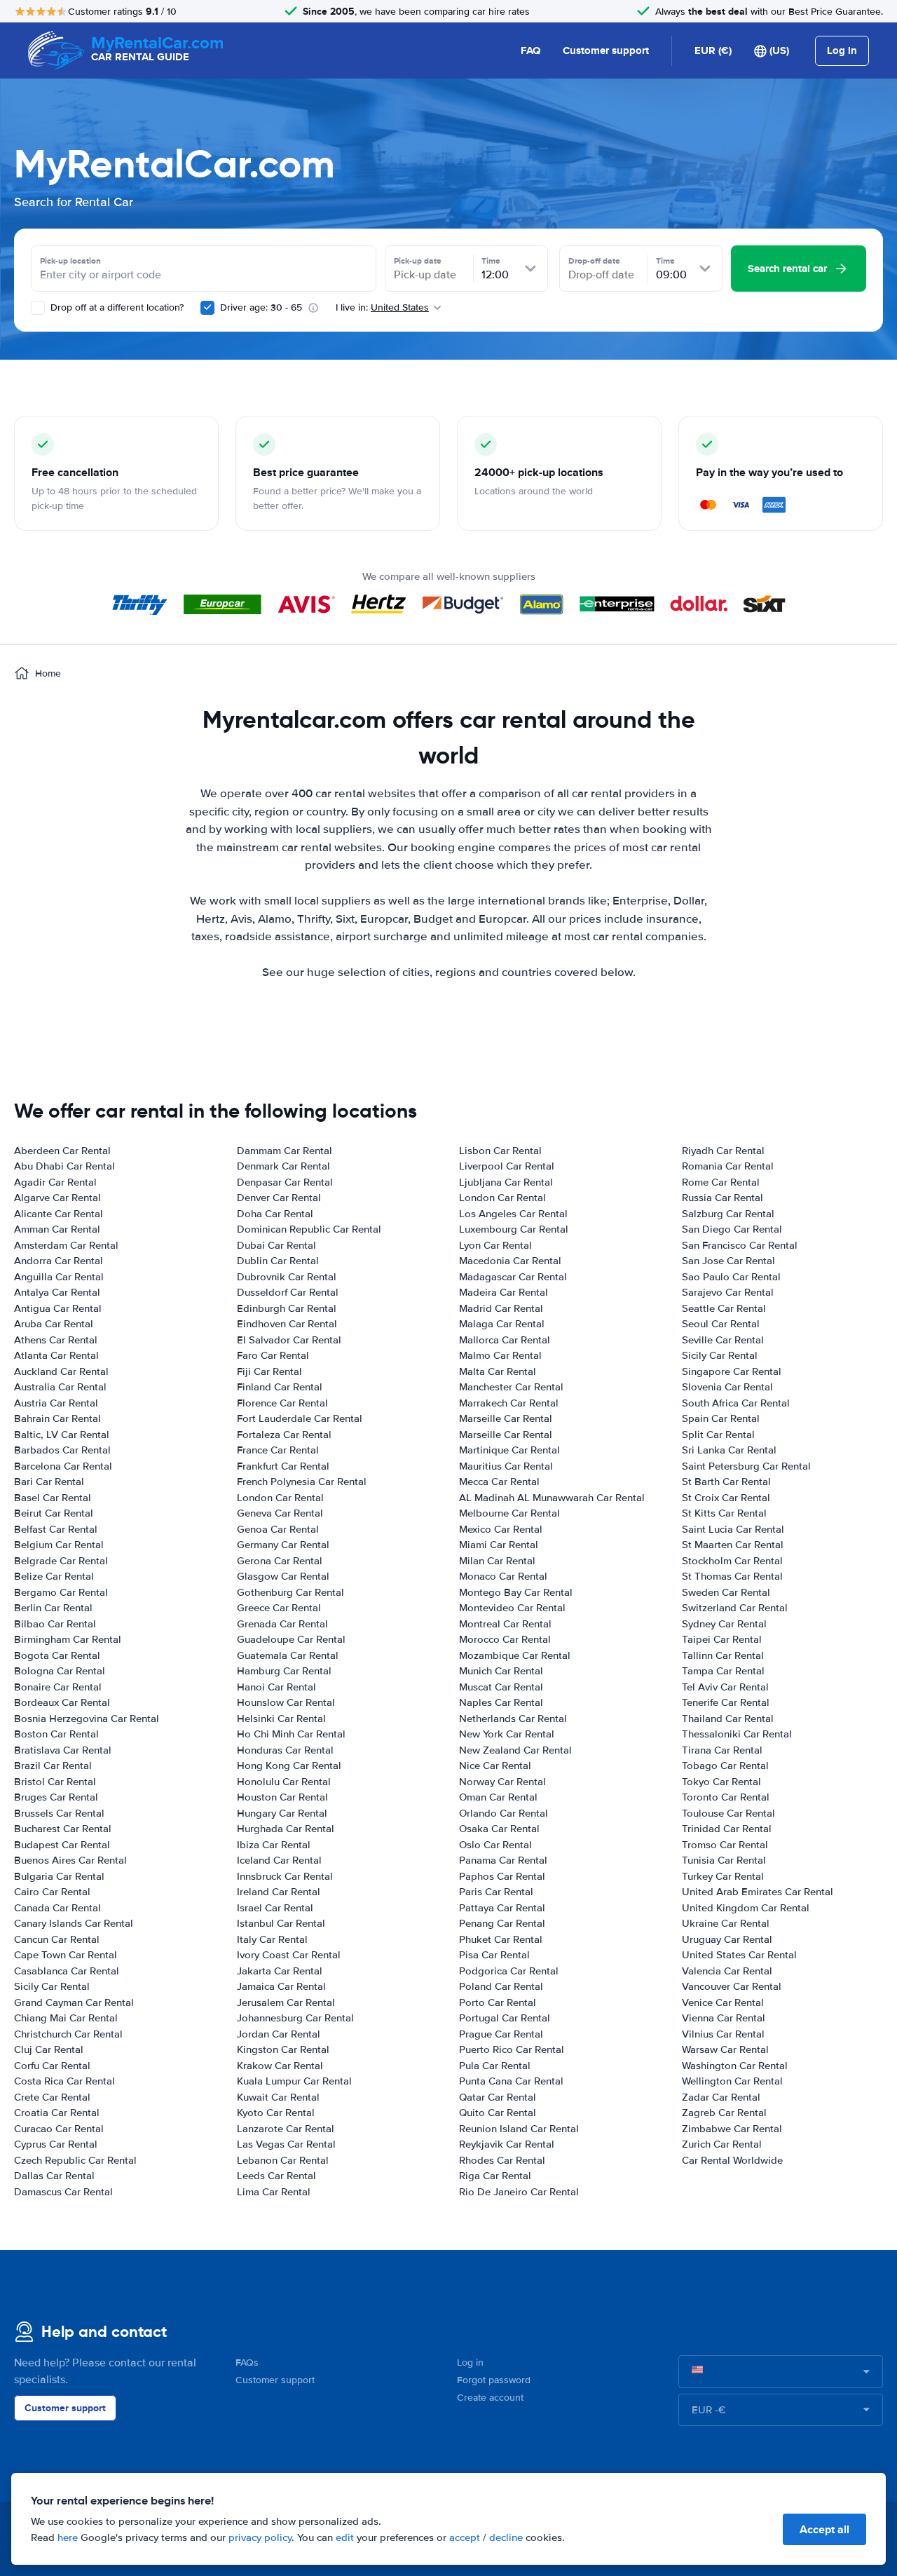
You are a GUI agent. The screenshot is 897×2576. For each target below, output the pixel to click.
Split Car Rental (718, 1435)
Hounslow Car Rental (286, 1702)
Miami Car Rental (499, 1545)
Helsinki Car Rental (281, 1719)
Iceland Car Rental (279, 1860)
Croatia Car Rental (57, 2113)
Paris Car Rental (496, 1892)
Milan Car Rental (497, 1561)
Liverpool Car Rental (507, 1166)
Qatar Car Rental (498, 2097)
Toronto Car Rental (726, 1797)
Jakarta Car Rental (280, 1971)
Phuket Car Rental (501, 1939)
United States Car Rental (739, 1955)
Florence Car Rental (282, 1403)
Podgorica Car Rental (509, 1971)
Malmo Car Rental (500, 1355)
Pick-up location (70, 261)
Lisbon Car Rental (500, 1151)
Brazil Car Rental (53, 1765)
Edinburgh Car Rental (287, 1308)
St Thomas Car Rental (732, 1576)
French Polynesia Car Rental (302, 1482)
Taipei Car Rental (722, 1639)
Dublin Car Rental (278, 1261)
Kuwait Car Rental (278, 2097)
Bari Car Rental (49, 1482)
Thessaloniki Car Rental (737, 1734)
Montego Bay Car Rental (516, 1592)
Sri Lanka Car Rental (729, 1450)
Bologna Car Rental (60, 1671)
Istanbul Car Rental (281, 1923)
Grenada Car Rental (282, 1624)
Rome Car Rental (721, 1182)
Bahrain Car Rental (57, 1418)
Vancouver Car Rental (732, 1986)
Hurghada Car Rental (286, 1829)
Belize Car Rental (54, 1576)
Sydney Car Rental (724, 1624)
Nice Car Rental (495, 1765)
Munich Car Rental (501, 1671)
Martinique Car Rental (509, 1450)
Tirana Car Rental (722, 1750)
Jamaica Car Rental (281, 1986)
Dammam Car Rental (285, 1151)
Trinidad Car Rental (727, 1829)
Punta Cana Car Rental (511, 2081)
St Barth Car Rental (726, 1482)
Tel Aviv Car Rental (725, 1687)
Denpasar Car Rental (285, 1182)
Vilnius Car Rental (723, 2034)
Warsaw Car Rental (725, 2049)
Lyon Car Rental (495, 1245)
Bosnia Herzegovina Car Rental (87, 1719)
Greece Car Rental (279, 1608)
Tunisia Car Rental (724, 1860)
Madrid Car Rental (501, 1308)
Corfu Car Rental (52, 2066)
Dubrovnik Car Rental (287, 1277)
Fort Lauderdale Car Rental (300, 1418)
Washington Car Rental (735, 2066)
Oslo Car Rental (495, 1845)
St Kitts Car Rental (724, 1513)
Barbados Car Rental (62, 1450)
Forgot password (494, 2380)
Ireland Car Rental (279, 1892)
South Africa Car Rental (736, 1403)
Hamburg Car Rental (284, 1671)
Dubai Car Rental (276, 1245)
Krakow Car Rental (280, 2066)
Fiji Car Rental (269, 1371)
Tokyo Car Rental (721, 1782)
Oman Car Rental (498, 1797)
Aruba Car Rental (54, 1324)
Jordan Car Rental (279, 2034)
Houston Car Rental (282, 1797)
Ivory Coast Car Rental (289, 1955)
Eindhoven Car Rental (287, 1324)
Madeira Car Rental (504, 1292)
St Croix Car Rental (726, 1498)
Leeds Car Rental (276, 2176)
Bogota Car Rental (57, 1655)
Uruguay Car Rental (727, 1939)
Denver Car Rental (279, 1198)
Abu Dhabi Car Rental (64, 1166)
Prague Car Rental (501, 2034)
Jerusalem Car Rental (286, 2002)
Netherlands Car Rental (513, 1719)
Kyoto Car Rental (276, 2113)
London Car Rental (280, 1498)
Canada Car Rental (57, 1908)
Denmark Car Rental (283, 1166)
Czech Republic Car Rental (75, 2160)
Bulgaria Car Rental (59, 1876)
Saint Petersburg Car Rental (746, 1466)
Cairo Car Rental (52, 1892)
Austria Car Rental (56, 1403)
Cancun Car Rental (57, 1939)
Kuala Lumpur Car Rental (294, 2081)
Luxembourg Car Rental (514, 1229)
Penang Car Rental (502, 1923)
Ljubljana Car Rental (506, 1182)
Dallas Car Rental (54, 2176)
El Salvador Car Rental (289, 1340)
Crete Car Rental (52, 2097)
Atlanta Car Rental (56, 1355)
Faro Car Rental (273, 1355)
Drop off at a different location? (116, 307)
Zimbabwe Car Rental (732, 2129)
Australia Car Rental (60, 1387)
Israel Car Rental (275, 1908)
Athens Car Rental (56, 1340)
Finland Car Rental (280, 1387)
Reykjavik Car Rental (507, 2144)
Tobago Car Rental (725, 1765)
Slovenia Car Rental (727, 1387)
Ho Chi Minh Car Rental (291, 1734)
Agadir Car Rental (55, 1182)
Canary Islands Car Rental (74, 1923)
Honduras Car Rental (285, 1750)
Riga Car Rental (495, 2176)
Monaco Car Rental (503, 1576)
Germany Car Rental (283, 1545)
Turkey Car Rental (723, 1876)
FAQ (530, 50)
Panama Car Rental (503, 1860)
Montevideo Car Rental (512, 1608)
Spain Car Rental (721, 1418)
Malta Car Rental (498, 1371)
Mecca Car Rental (499, 1482)
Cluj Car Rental (49, 2049)
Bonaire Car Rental (58, 1687)
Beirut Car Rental (54, 1513)
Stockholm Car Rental (732, 1561)
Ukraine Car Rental (726, 1923)
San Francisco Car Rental (740, 1245)
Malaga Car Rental (502, 1324)
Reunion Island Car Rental (519, 2129)
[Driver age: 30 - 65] (207, 308)
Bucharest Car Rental (63, 1829)
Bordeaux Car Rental (62, 1702)
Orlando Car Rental (504, 1813)
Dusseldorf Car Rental (288, 1292)
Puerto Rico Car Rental (512, 2049)
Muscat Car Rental (501, 1687)
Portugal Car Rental (505, 2018)
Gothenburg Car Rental (290, 1592)
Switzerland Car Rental (735, 1608)
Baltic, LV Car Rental (62, 1435)
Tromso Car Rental (725, 1845)
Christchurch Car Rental (68, 2034)
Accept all (824, 2529)
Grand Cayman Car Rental (74, 2002)
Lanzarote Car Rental (286, 2129)
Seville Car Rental (723, 1340)
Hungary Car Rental (282, 1813)
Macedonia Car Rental (510, 1261)
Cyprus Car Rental (56, 2144)
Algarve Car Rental (57, 1198)
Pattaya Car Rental (502, 1908)
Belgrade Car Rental (61, 1561)
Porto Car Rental (498, 2002)
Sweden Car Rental (726, 1592)
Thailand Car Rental (728, 1719)
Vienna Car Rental (724, 2018)
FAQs (247, 2363)
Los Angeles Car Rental (513, 1214)
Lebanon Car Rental (283, 2160)
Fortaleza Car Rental (284, 1435)
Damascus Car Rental (63, 2192)
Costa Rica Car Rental (64, 2081)
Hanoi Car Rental (276, 1687)
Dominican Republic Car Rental (309, 1229)
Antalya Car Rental (57, 1292)
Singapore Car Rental (732, 1371)
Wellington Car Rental (732, 2081)
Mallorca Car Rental (505, 1340)
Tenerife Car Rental (726, 1702)
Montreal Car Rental (505, 1624)
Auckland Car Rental (61, 1371)
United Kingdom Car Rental (746, 1908)
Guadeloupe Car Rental (291, 1639)
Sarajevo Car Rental (728, 1292)
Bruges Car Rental (56, 1797)
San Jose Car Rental (728, 1261)
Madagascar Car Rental (513, 1277)
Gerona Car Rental (280, 1561)
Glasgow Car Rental (283, 1576)
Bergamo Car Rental (61, 1592)
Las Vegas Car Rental (286, 2144)
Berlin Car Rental (53, 1608)
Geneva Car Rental (280, 1513)
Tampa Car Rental (723, 1671)
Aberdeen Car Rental (62, 1151)
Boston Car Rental (56, 1734)
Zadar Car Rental (721, 2097)
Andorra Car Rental (59, 1261)
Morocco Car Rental (505, 1639)
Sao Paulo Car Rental (731, 1277)
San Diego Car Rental (732, 1229)
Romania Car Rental (728, 1166)
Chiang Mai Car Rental (66, 2018)
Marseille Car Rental (506, 1418)
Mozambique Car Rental (515, 1655)
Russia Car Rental (723, 1198)
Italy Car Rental (272, 1939)
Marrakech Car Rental (509, 1403)
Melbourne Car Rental (509, 1513)
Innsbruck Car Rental (285, 1876)
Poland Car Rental (501, 1986)
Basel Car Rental (53, 1498)
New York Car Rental (507, 1734)
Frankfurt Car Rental (283, 1466)
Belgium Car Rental (59, 1545)
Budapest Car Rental (62, 1845)
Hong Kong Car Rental (289, 1765)
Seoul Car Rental (721, 1324)
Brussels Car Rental (59, 1813)
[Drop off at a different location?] (38, 308)
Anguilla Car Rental (59, 1277)
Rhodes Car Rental (502, 2160)
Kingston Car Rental (283, 2049)
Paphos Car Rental (502, 1876)
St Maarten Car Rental (733, 1545)
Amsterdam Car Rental (66, 1245)
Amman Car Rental (57, 1229)
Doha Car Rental (275, 1214)
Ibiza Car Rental (274, 1845)
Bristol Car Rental (55, 1782)
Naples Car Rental (501, 1702)
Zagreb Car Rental (724, 2113)
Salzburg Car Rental (728, 1214)
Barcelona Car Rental (63, 1466)
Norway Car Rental (502, 1782)
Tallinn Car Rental (723, 1655)
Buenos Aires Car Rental (70, 1860)
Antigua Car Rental (58, 1308)
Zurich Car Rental (722, 2144)
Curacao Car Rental (59, 2129)
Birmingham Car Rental (68, 1639)
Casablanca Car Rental (67, 1971)
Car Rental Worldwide (732, 2160)
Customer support (606, 50)
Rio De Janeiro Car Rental (519, 2192)
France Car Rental (278, 1450)
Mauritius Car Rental (506, 1466)
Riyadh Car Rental (723, 1151)
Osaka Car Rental (499, 1829)
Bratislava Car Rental (63, 1750)
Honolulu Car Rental (284, 1782)
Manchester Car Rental (511, 1387)
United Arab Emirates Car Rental (758, 1892)
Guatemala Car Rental (288, 1655)
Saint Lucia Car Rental (733, 1529)
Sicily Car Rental (52, 1986)
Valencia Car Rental (727, 1971)
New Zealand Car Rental (515, 1750)
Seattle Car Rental (724, 1308)
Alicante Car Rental (59, 1214)
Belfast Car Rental (56, 1529)
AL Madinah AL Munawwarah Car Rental (552, 1498)
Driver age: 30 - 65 (261, 307)
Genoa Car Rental (278, 1529)
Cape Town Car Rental (66, 1955)
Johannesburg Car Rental (295, 2018)
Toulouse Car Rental (728, 1813)
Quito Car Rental (498, 2113)
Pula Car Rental (495, 2066)
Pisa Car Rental (494, 1955)
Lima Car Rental (274, 2192)
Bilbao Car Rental (55, 1624)
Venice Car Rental (723, 2002)
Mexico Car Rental (501, 1529)
